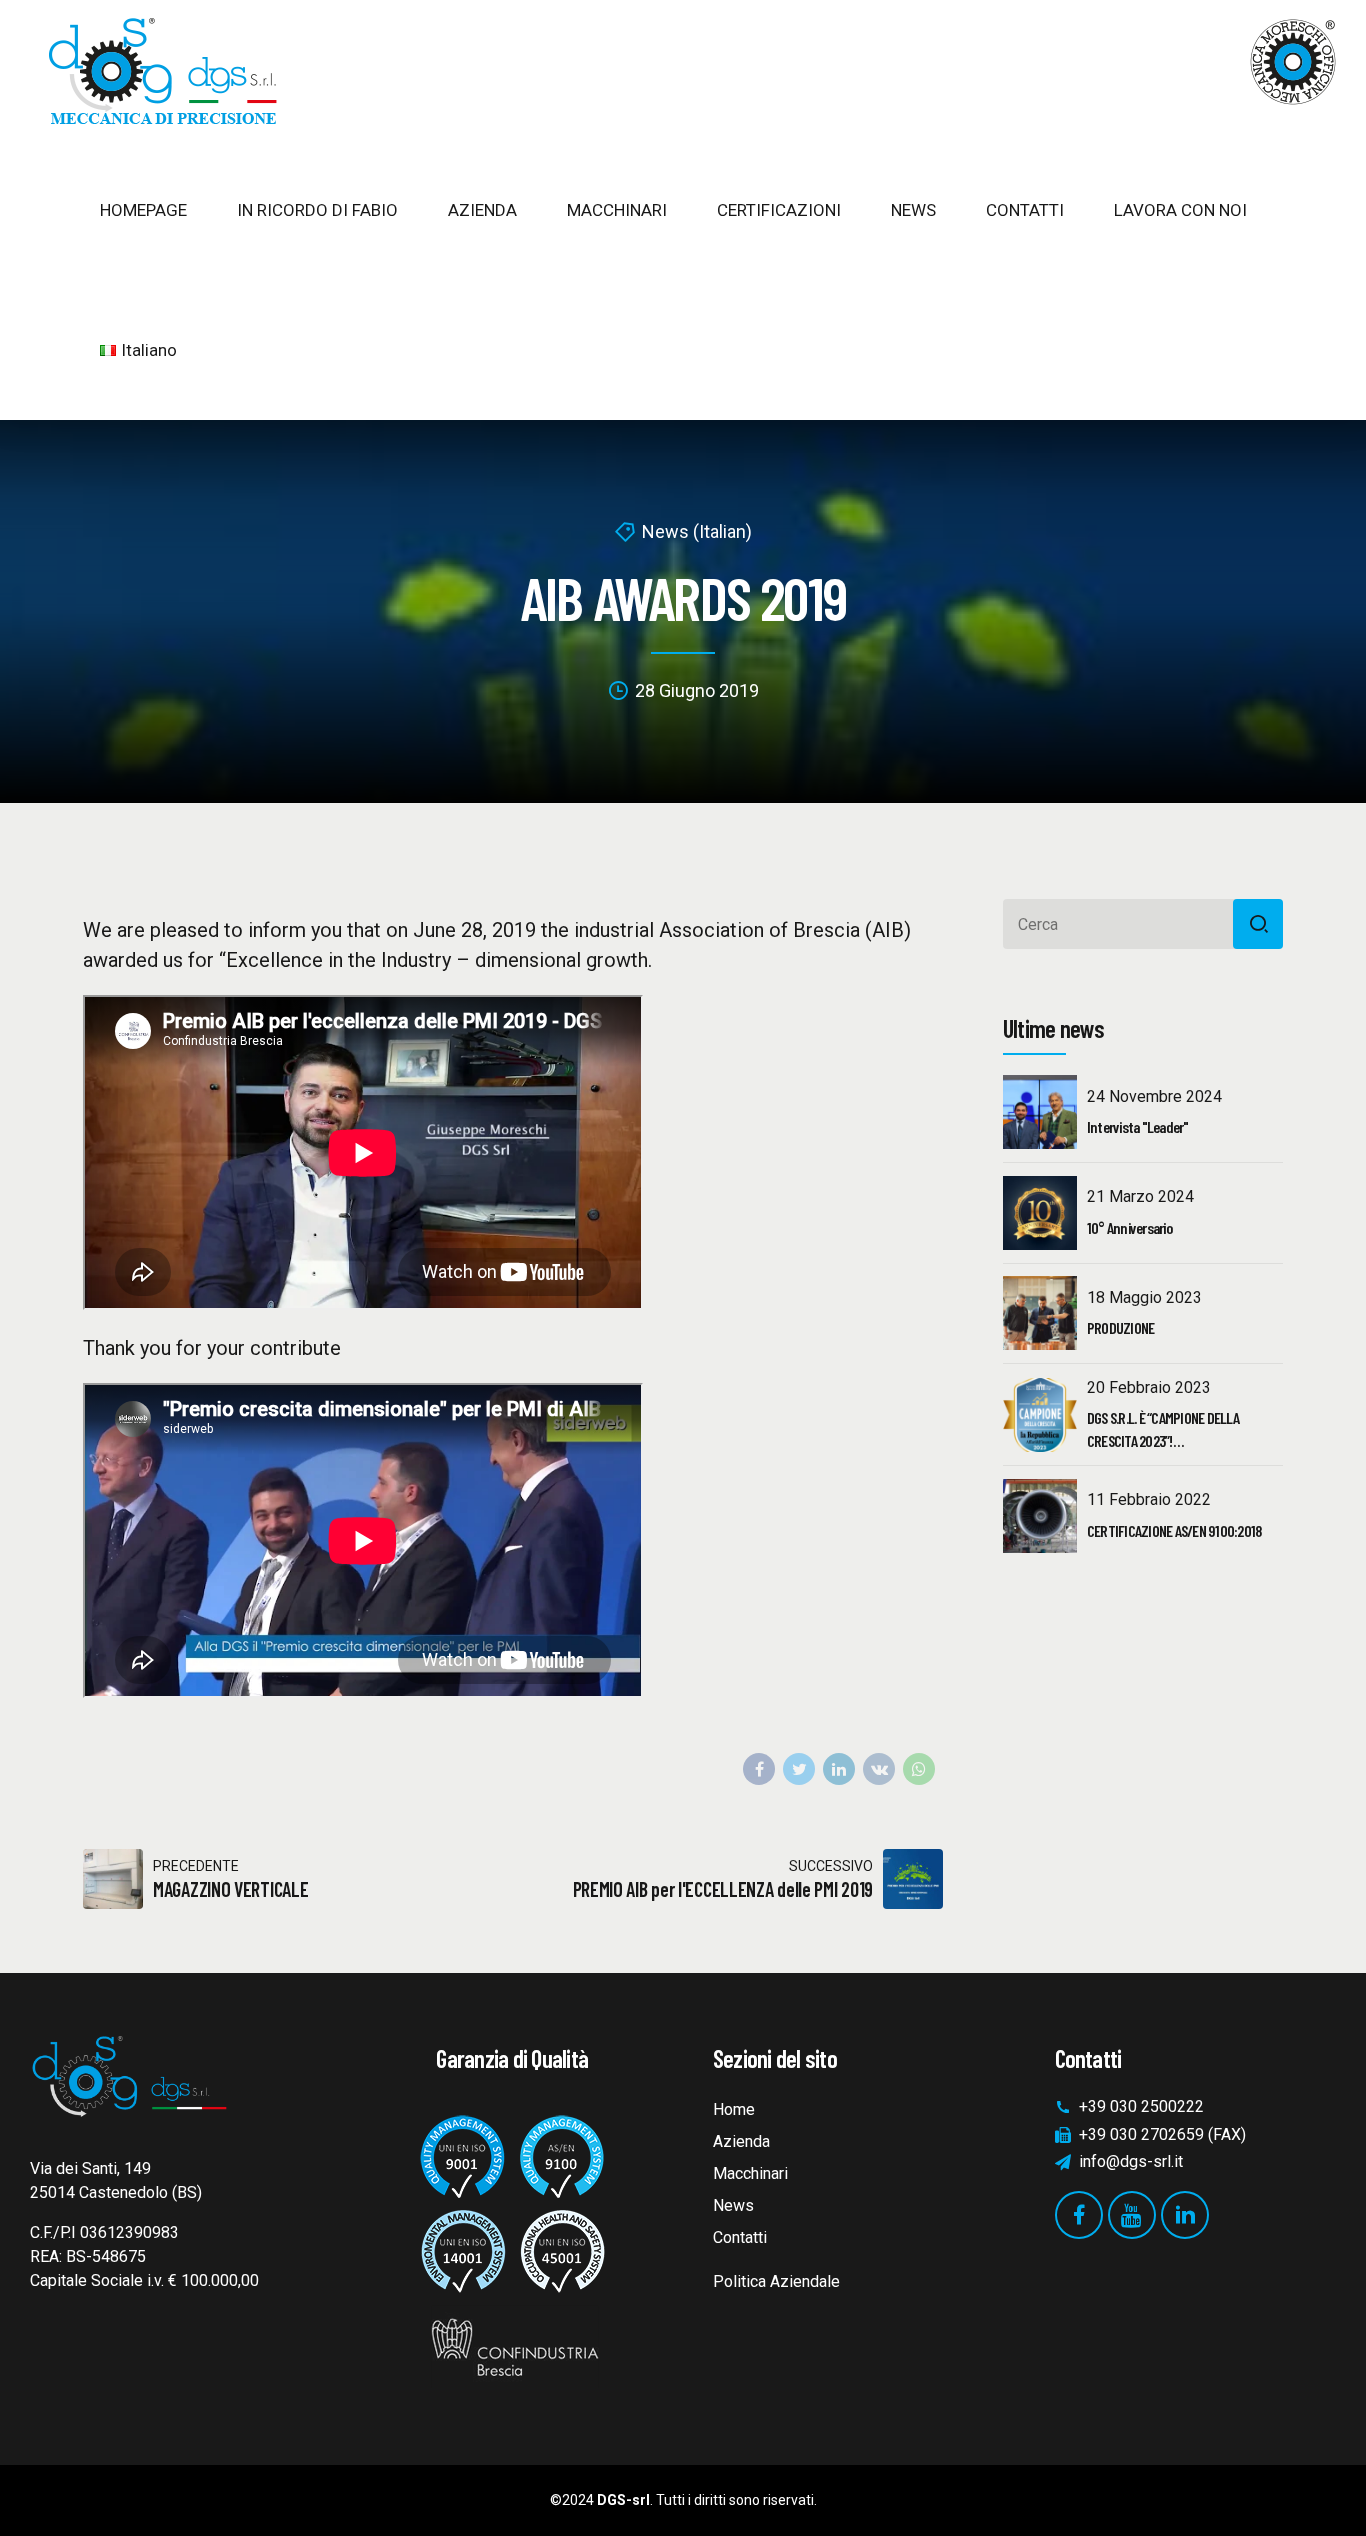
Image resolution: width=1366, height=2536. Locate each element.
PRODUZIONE (1121, 1327)
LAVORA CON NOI (1180, 210)
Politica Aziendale (776, 2281)
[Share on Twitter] (799, 1769)
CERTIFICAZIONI (779, 210)
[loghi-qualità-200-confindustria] (512, 2243)
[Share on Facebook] (759, 1769)
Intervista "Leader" (1138, 1126)
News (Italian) (697, 531)
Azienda (741, 2141)
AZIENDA (482, 210)
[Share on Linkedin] (839, 1769)
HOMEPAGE (143, 210)
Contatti (740, 2237)
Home (734, 2109)
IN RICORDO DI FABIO (317, 210)
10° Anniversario (1129, 1227)
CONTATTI (1025, 210)
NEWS (913, 210)
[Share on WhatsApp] (919, 1769)
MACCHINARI (617, 210)
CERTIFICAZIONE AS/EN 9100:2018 (1174, 1530)
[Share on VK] (879, 1769)
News (733, 2205)
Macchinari (750, 2173)
